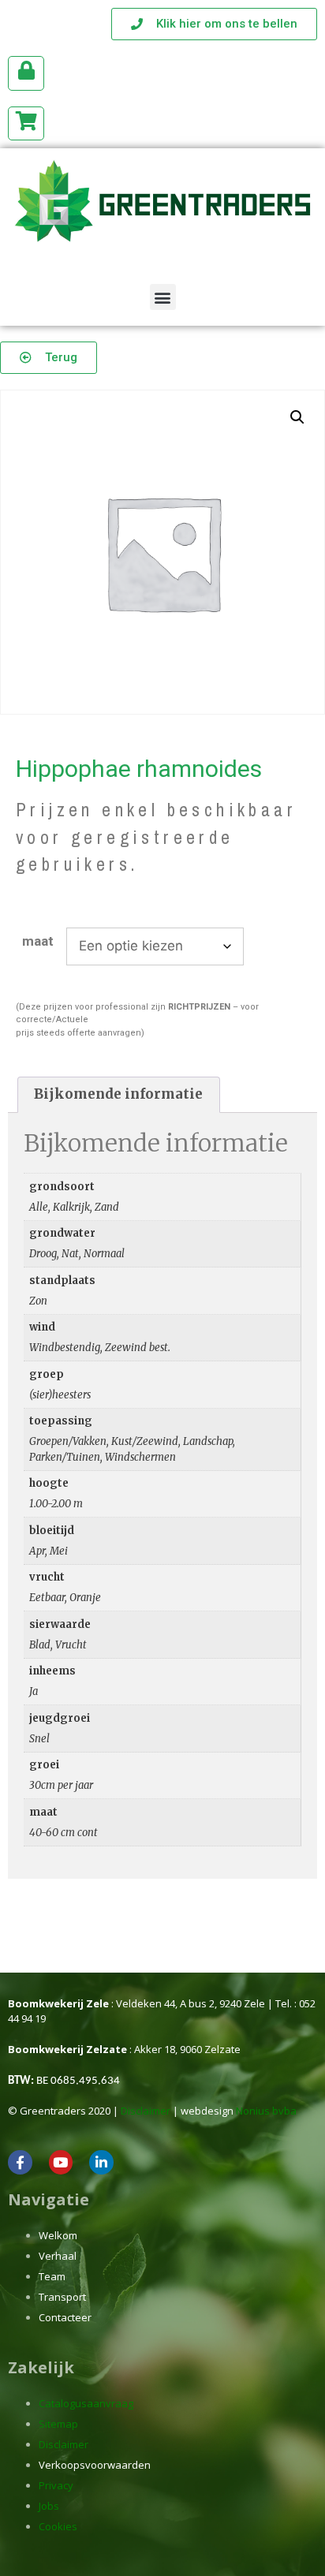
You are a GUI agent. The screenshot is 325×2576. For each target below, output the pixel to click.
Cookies (58, 2526)
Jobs (49, 2506)
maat (38, 941)
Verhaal (58, 2256)
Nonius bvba (266, 2111)
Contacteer (65, 2317)
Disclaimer (146, 2111)
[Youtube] (61, 2162)
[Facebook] (20, 2162)
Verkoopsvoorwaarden (95, 2465)
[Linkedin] (101, 2162)
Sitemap (58, 2424)
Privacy (56, 2485)
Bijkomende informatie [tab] (118, 1094)
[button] (163, 297)
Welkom (58, 2235)
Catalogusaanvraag (86, 2403)
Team (52, 2276)
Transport (62, 2297)
